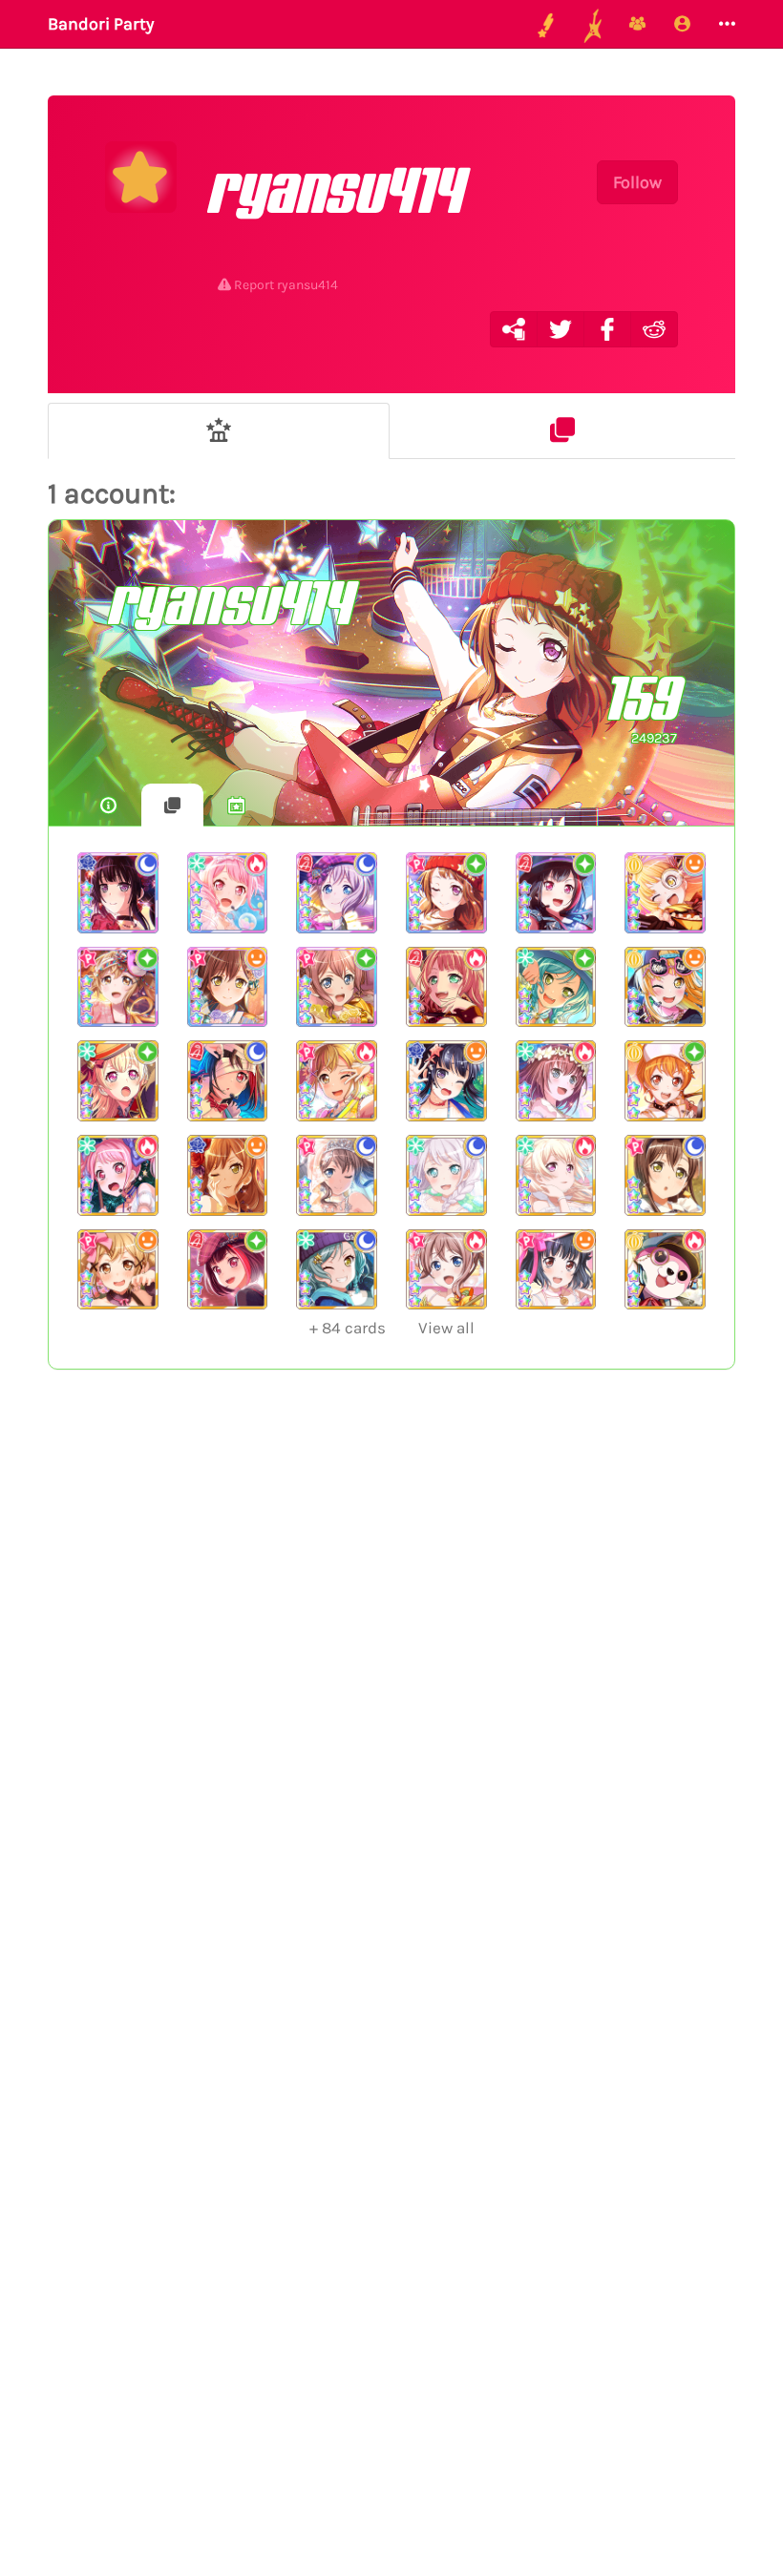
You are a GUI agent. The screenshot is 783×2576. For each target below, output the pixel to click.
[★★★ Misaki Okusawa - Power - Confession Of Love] (665, 1270)
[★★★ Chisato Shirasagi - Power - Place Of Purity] (556, 1175)
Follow (637, 182)
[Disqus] (391, 1696)
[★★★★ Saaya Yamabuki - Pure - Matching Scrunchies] (337, 987)
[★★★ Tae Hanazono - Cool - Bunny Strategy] (665, 1175)
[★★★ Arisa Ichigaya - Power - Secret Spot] (337, 1081)
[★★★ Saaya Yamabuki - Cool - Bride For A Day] (337, 1175)
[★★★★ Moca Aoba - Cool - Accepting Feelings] (337, 893)
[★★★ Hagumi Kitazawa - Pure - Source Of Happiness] (665, 1081)
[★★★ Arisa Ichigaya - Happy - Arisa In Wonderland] (118, 1270)
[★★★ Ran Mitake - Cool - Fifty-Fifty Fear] (228, 1081)
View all (392, 1328)
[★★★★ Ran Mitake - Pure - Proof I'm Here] (556, 893)
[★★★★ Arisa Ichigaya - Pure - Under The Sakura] (118, 987)
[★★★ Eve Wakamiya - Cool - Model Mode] (446, 1175)
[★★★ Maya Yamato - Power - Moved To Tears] (556, 1081)
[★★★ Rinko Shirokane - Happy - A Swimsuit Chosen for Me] (446, 1081)
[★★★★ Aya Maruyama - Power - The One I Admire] (228, 893)
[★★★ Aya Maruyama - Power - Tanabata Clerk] (118, 1175)
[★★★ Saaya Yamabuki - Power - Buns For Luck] (446, 1270)
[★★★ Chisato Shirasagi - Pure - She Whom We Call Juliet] (118, 1081)
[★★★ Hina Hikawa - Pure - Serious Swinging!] (556, 987)
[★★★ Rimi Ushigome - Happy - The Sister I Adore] (556, 1270)
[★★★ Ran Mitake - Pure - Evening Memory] (228, 1270)
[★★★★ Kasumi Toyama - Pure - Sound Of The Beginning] (446, 893)
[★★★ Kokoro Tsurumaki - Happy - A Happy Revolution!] (665, 987)
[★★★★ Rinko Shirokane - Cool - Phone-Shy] (118, 893)
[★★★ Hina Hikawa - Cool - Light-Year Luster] (337, 1270)
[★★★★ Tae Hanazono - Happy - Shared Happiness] (228, 987)
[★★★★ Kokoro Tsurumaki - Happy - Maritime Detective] (665, 893)
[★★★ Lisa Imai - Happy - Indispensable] (228, 1175)
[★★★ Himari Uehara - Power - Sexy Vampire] (446, 987)
